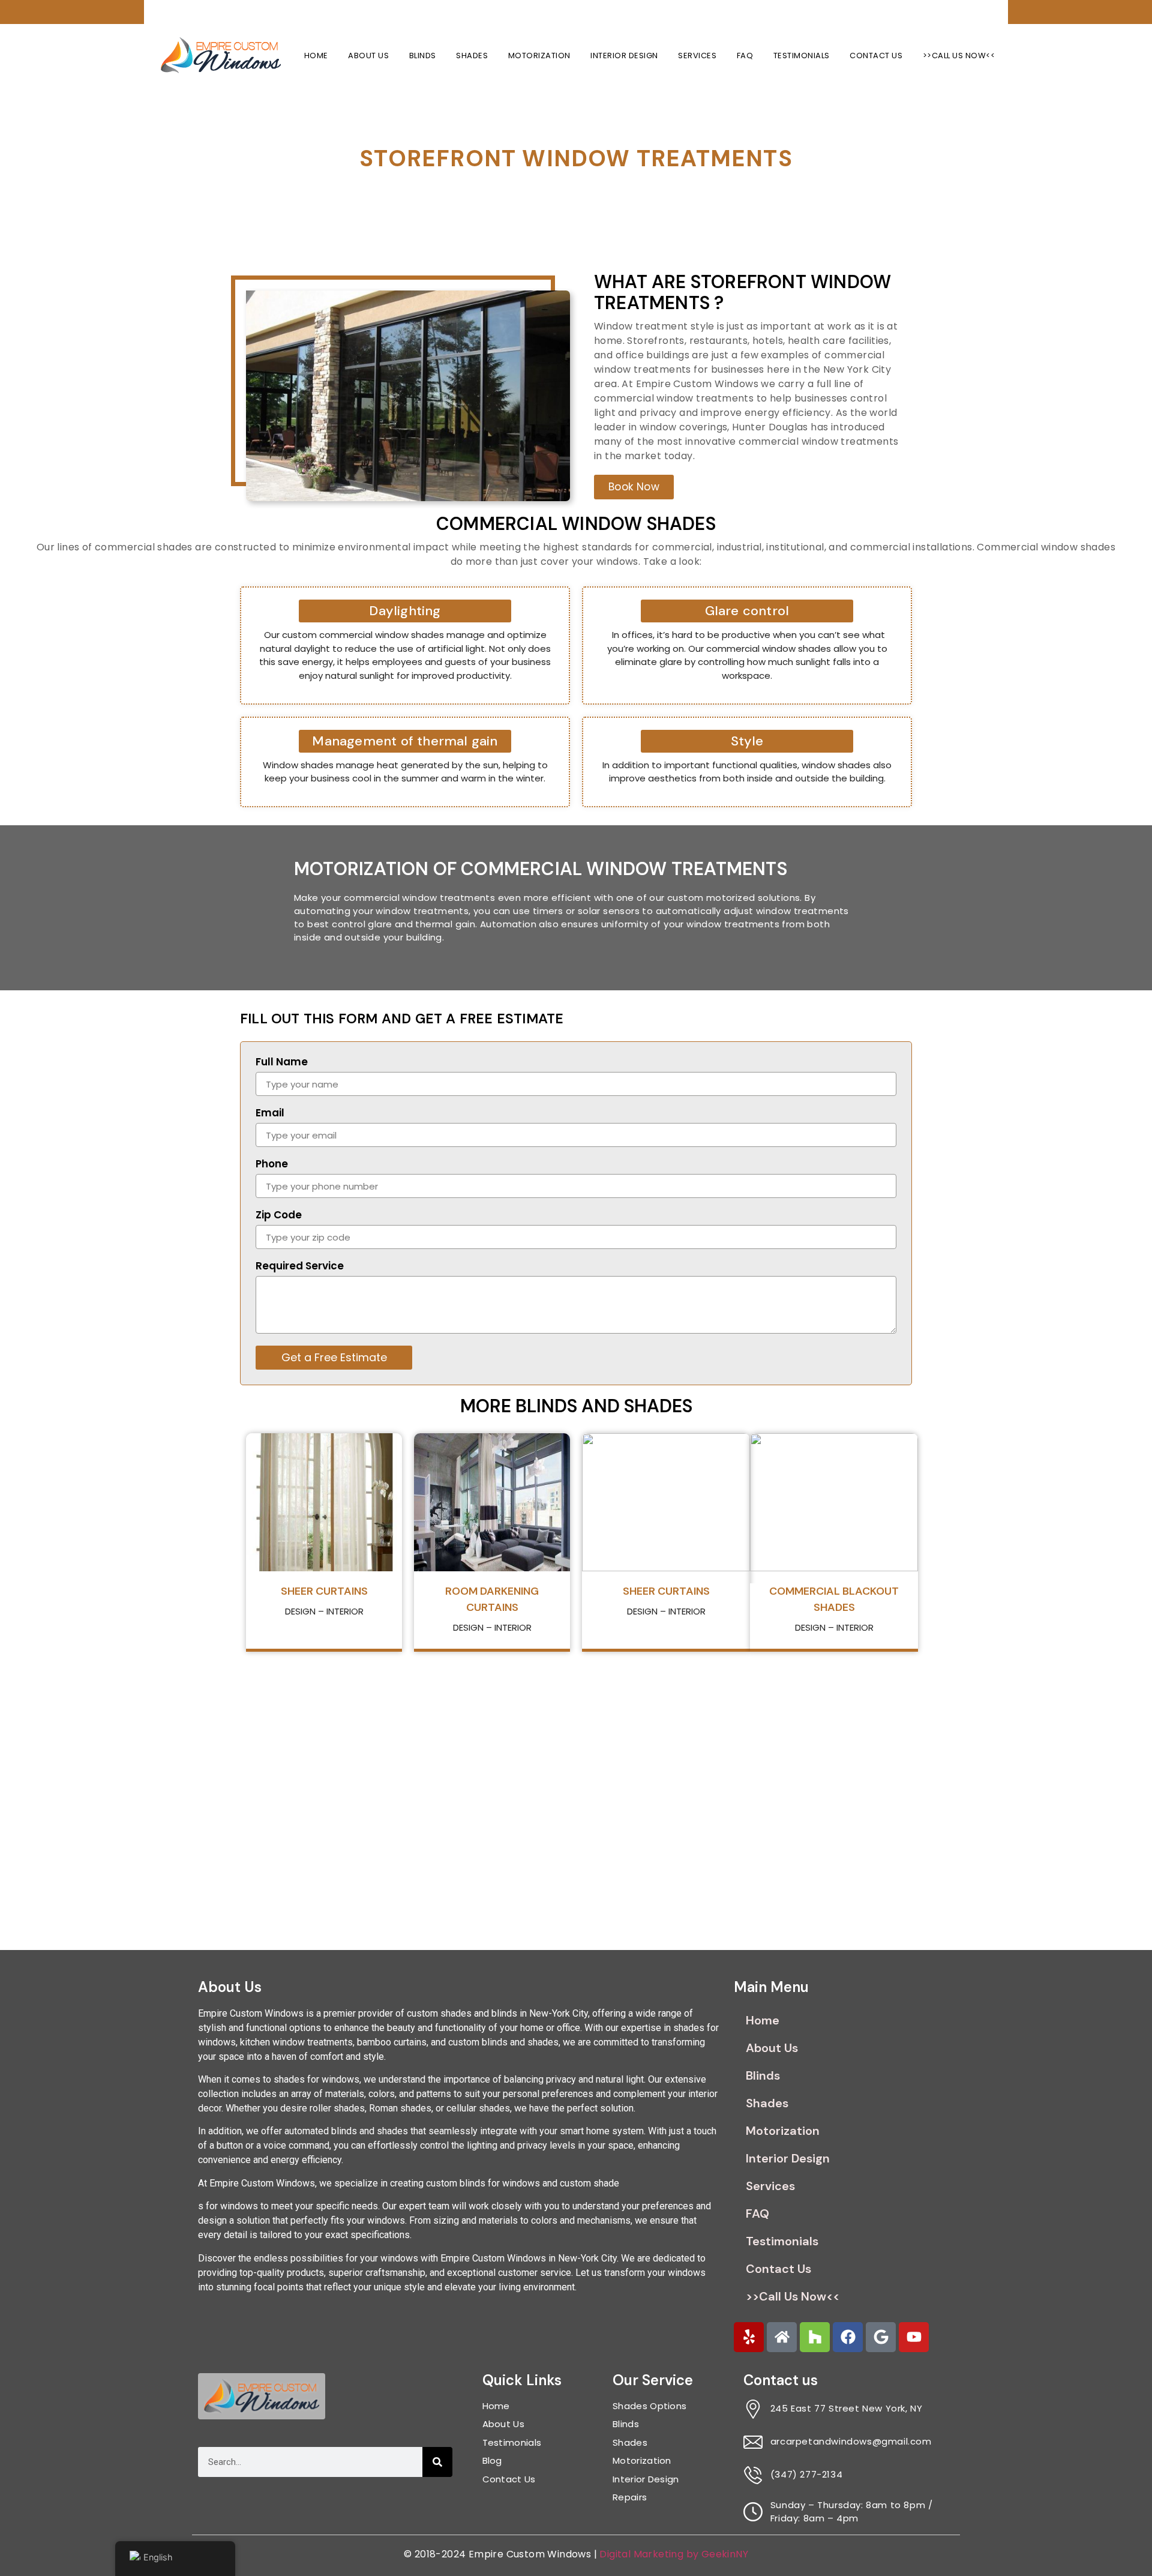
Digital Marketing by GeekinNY (674, 2554)
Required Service (300, 1267)
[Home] (782, 2337)
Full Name (282, 1063)
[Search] (437, 2462)
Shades (472, 56)
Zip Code (279, 1216)
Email (270, 1114)
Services (697, 56)
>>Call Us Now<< (959, 56)
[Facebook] (848, 2337)
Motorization (539, 56)
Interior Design (624, 56)
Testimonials (802, 56)
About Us (368, 56)
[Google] (881, 2337)
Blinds (423, 56)
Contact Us (876, 56)
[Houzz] (815, 2337)
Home (316, 56)
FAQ (745, 56)
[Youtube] (914, 2337)
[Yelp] (749, 2337)
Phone (272, 1165)
